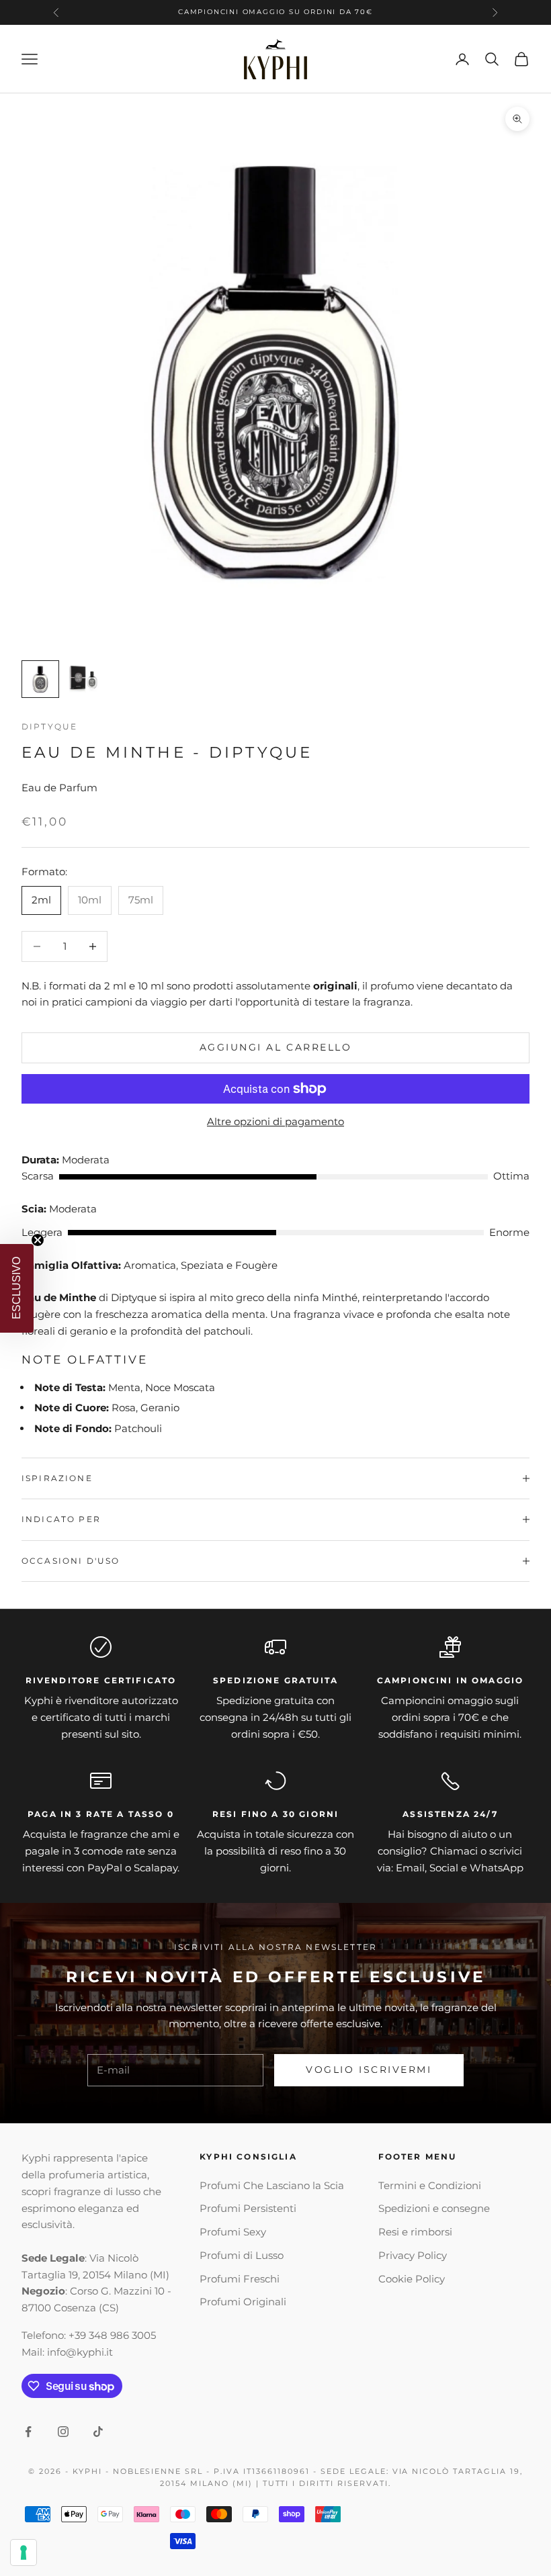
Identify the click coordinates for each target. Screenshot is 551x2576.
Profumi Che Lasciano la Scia (272, 2185)
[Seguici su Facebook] (28, 2432)
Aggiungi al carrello (275, 1047)
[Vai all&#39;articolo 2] (83, 679)
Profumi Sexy (233, 2232)
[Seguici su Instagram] (63, 2432)
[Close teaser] (38, 1240)
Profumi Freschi (240, 2279)
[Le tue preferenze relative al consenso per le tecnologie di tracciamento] (24, 2552)
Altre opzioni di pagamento (275, 1121)
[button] (17, 1288)
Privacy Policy (413, 2255)
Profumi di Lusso (242, 2255)
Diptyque (49, 726)
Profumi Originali (243, 2302)
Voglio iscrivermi (369, 2070)
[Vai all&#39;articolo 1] (40, 679)
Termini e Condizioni (430, 2185)
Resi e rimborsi (415, 2232)
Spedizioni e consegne (434, 2208)
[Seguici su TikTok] (98, 2432)
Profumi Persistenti (248, 2208)
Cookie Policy (412, 2279)
